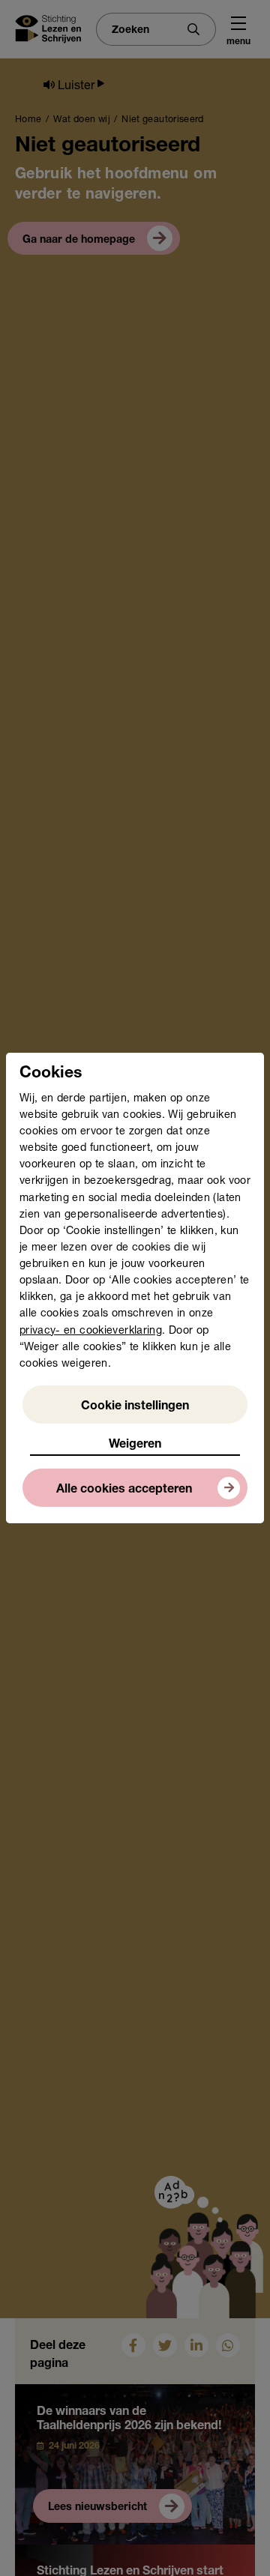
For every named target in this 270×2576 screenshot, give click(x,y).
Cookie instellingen (135, 1407)
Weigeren (135, 1445)
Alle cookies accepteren (124, 1490)
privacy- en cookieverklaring (91, 1331)
